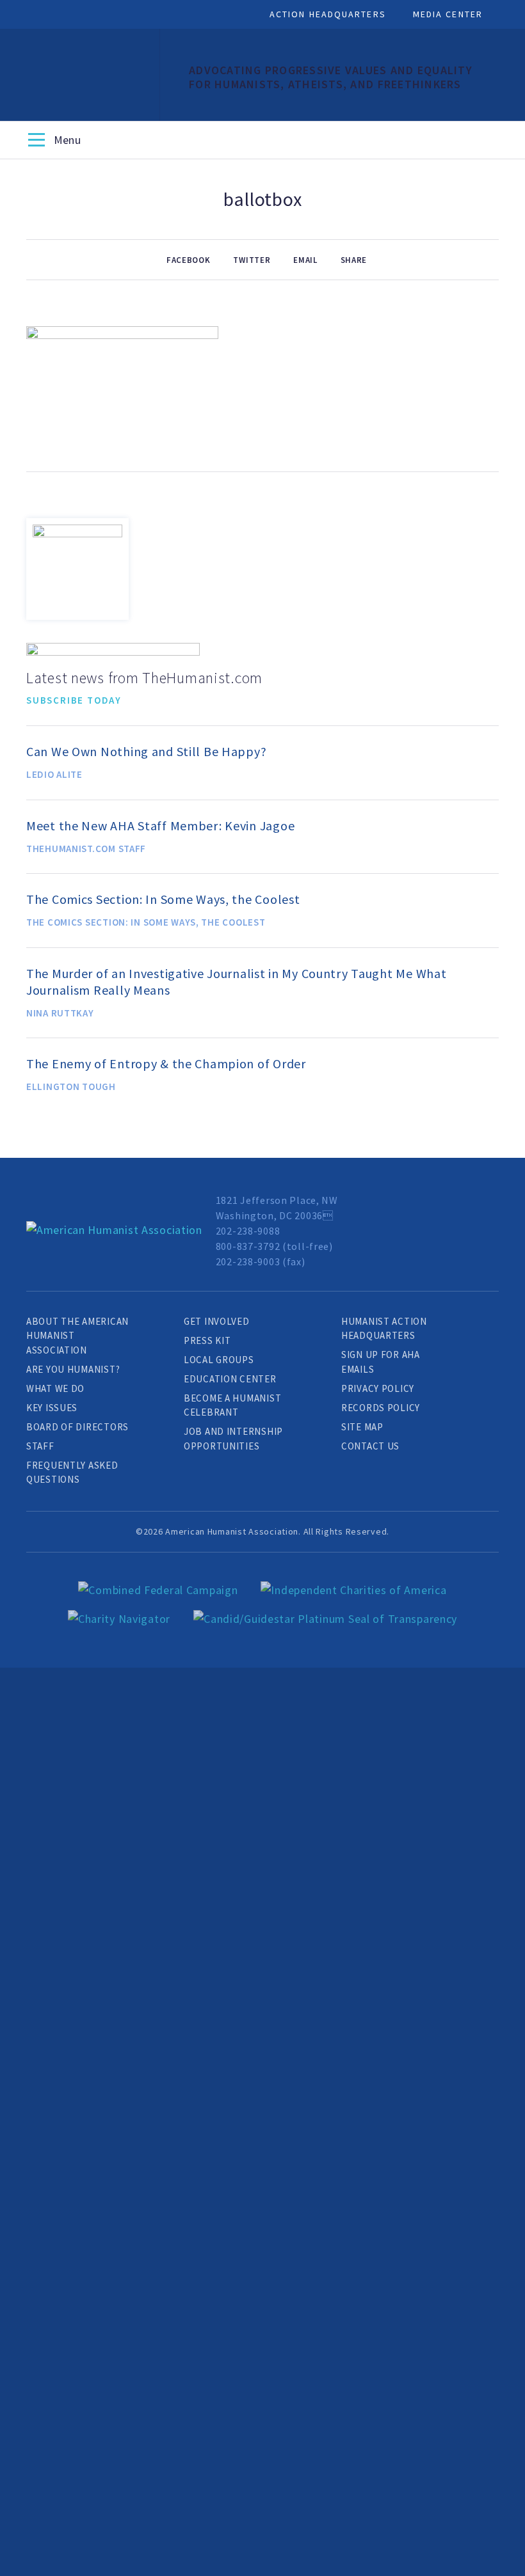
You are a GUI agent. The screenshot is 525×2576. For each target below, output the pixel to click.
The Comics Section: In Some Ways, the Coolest (163, 899)
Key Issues (52, 1408)
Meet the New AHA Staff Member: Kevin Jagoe (160, 826)
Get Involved (217, 1321)
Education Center (230, 1379)
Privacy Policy (378, 1388)
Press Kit (207, 1340)
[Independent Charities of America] (353, 1590)
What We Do (55, 1388)
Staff (40, 1446)
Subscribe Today (74, 700)
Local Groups (219, 1360)
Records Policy (381, 1408)
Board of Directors (77, 1427)
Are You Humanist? (73, 1369)
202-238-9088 (248, 1231)
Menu (36, 141)
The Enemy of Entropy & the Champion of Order (166, 1063)
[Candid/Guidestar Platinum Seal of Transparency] (325, 1619)
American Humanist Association (80, 75)
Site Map (362, 1427)
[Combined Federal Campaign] (158, 1590)
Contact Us (370, 1446)
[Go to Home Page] (114, 1230)
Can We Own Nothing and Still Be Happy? (146, 751)
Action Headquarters (328, 14)
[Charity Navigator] (119, 1619)
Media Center (448, 14)
